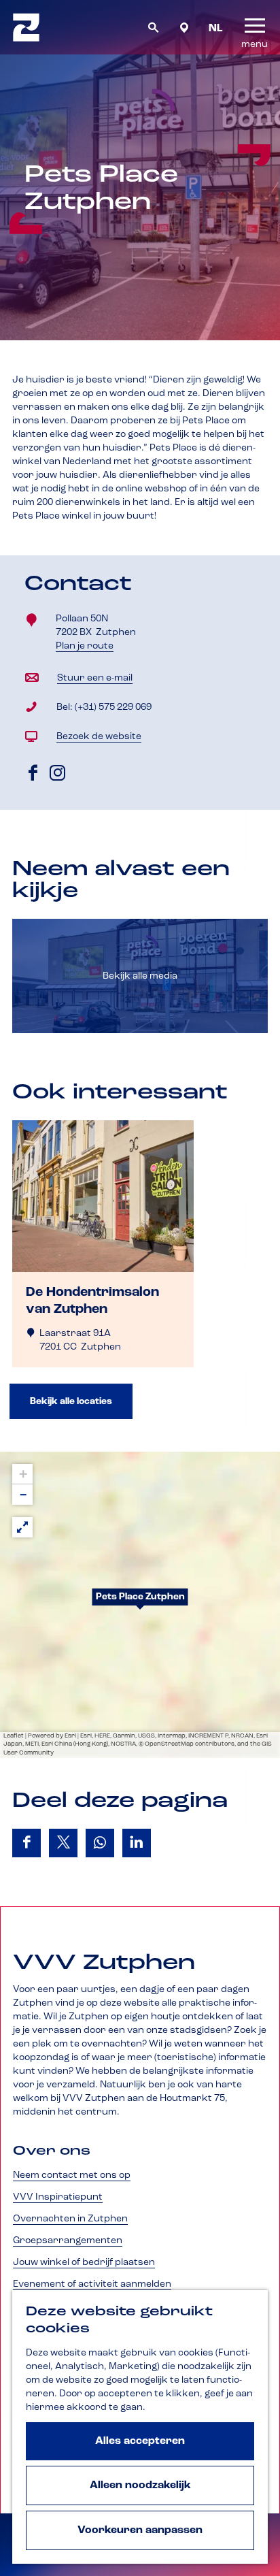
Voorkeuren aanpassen (140, 2530)
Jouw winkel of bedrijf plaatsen (84, 2262)
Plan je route (87, 647)
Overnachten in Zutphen (70, 2219)
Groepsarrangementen (68, 2240)
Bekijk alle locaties (71, 1401)
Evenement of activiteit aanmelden (92, 2284)
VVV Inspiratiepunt (58, 2197)
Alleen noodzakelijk (140, 2485)
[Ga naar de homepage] (26, 27)
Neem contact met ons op (72, 2175)
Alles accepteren (140, 2441)
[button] (140, 1605)
